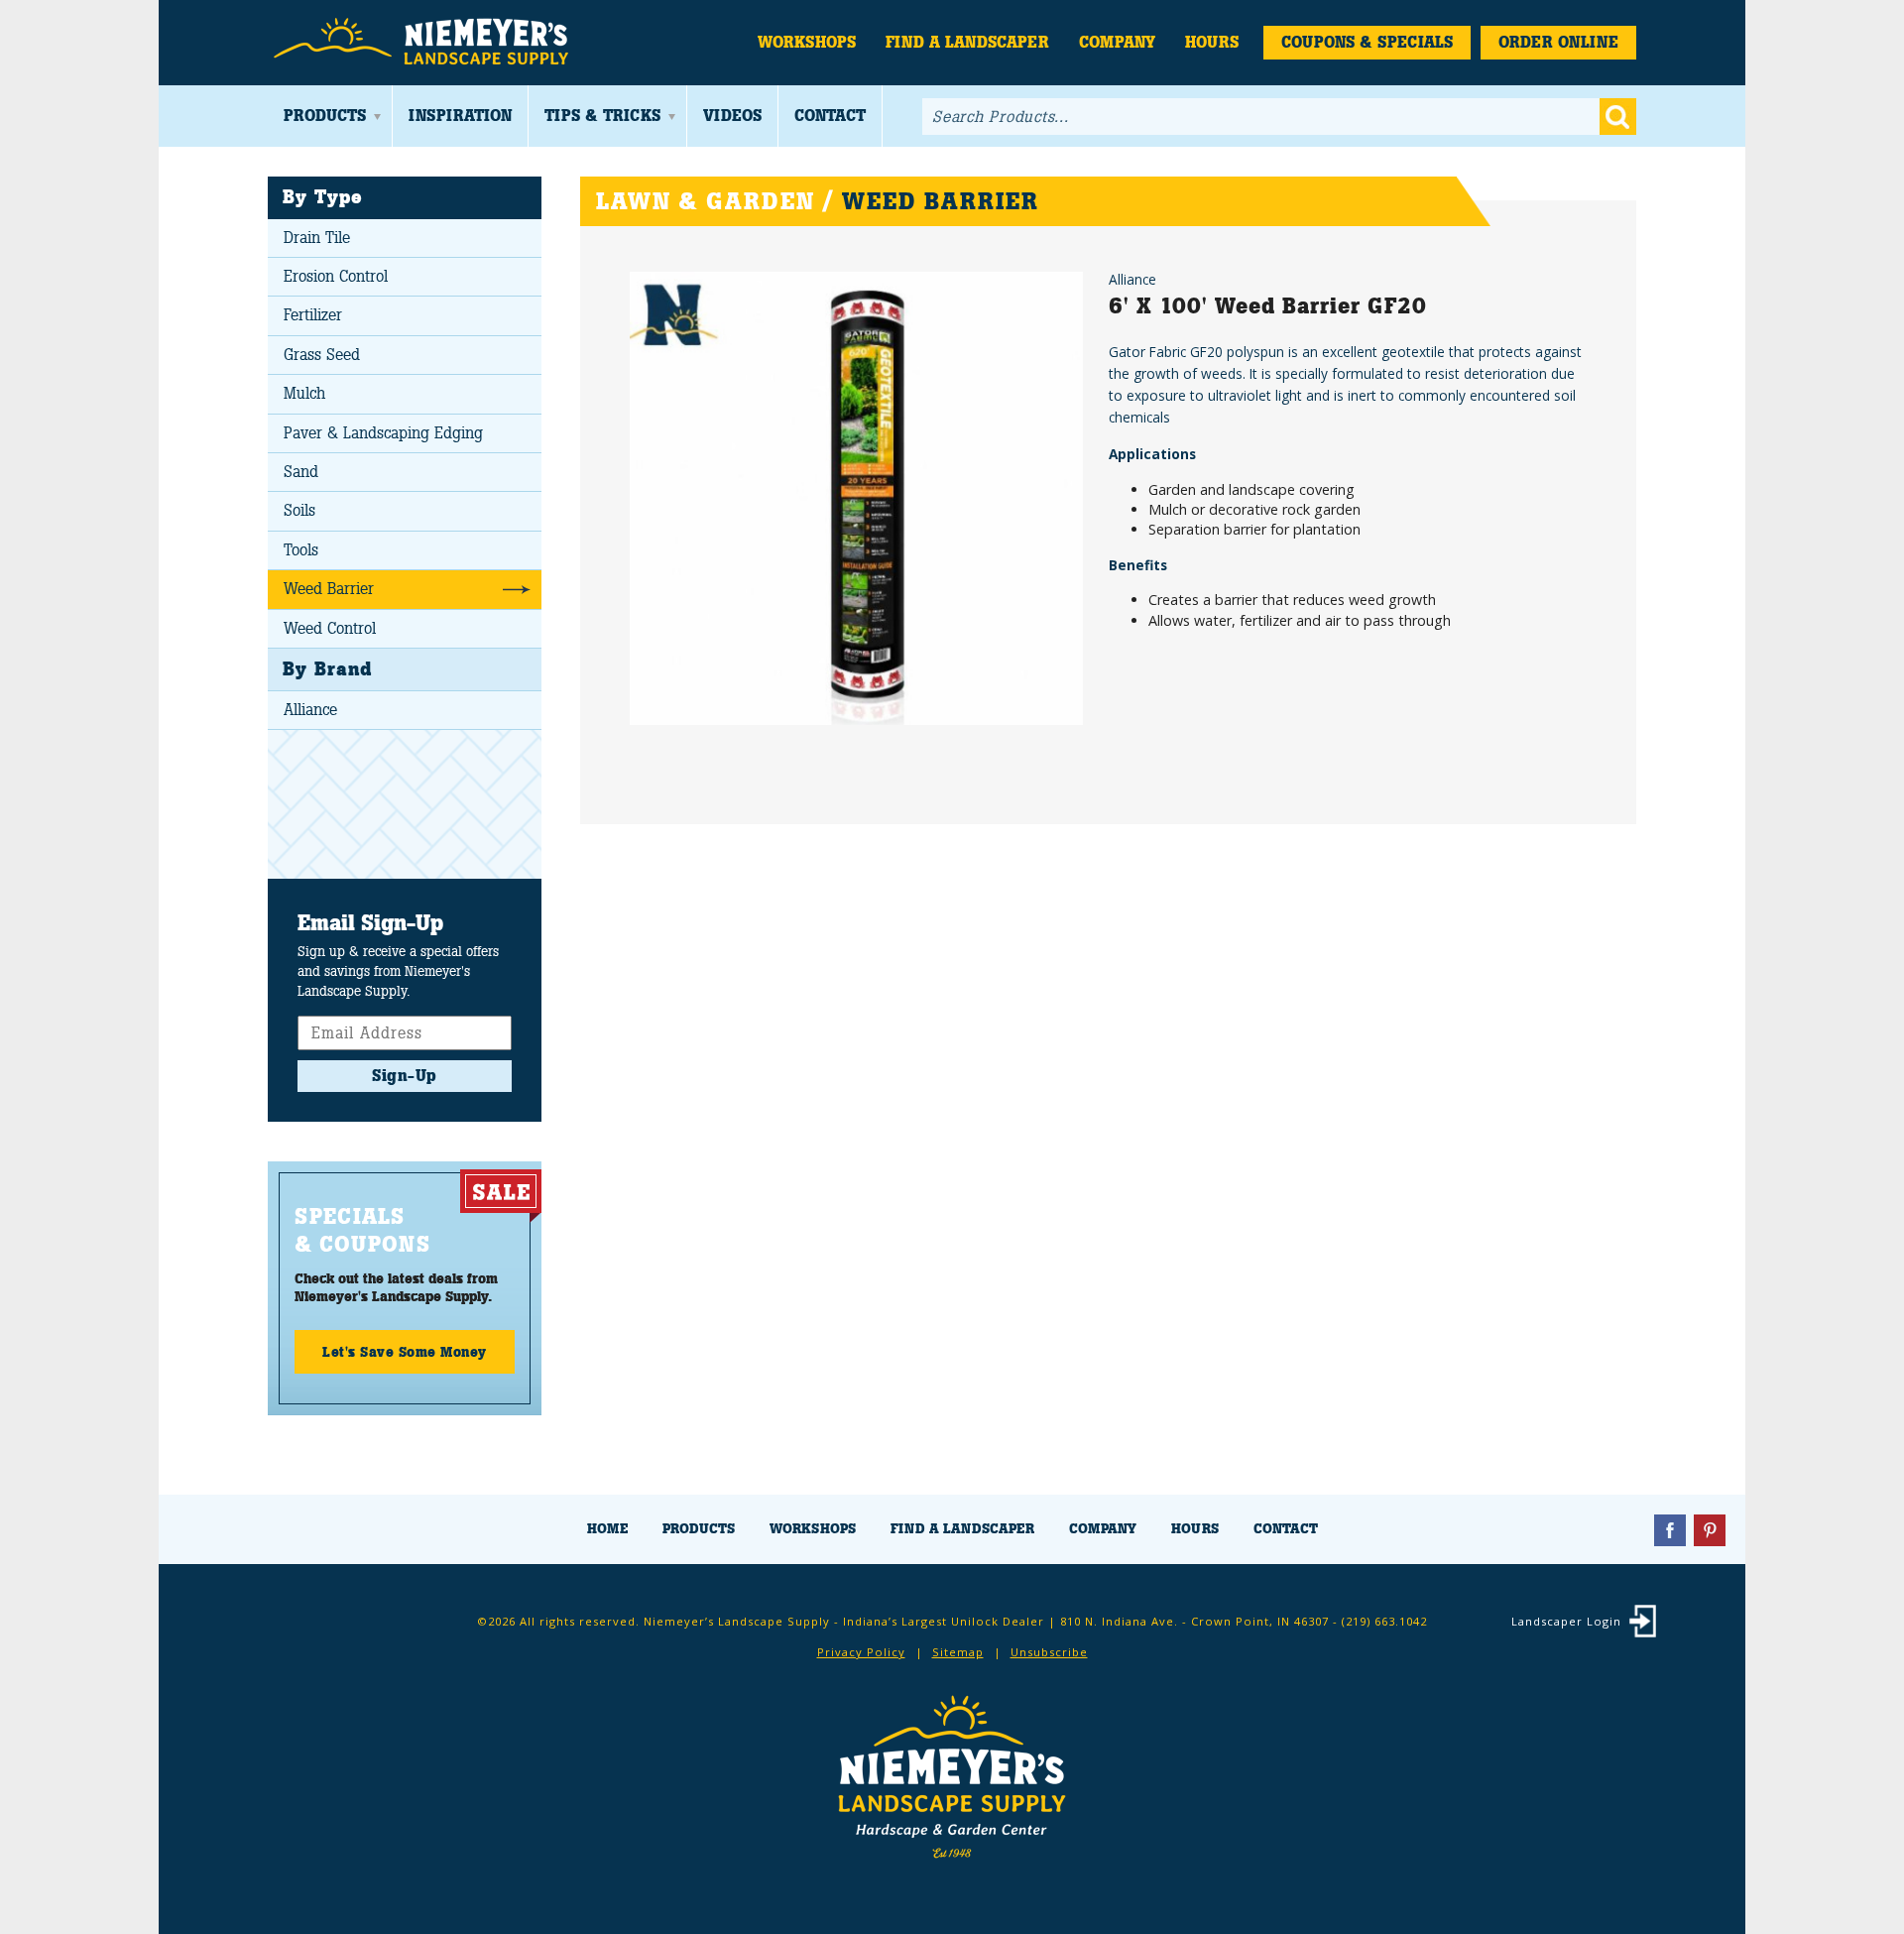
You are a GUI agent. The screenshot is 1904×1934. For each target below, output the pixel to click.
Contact (830, 116)
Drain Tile (317, 238)
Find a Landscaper (967, 42)
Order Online (1558, 42)
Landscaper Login (1566, 1621)
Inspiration (460, 116)
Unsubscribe (1049, 1652)
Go (1618, 117)
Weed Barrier (329, 589)
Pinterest (1710, 1530)
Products (325, 116)
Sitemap (958, 1652)
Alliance (310, 710)
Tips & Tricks (602, 116)
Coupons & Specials (1367, 42)
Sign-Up (405, 1076)
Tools (301, 550)
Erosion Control (336, 276)
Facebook (1670, 1530)
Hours (1212, 42)
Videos (732, 116)
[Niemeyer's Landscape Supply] (424, 42)
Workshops (807, 42)
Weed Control (330, 628)
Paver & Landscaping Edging (383, 433)
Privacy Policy (861, 1652)
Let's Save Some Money (405, 1352)
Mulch (304, 393)
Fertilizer (313, 315)
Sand (301, 472)
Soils (299, 510)
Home (607, 1529)
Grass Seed (322, 355)
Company (1117, 42)
